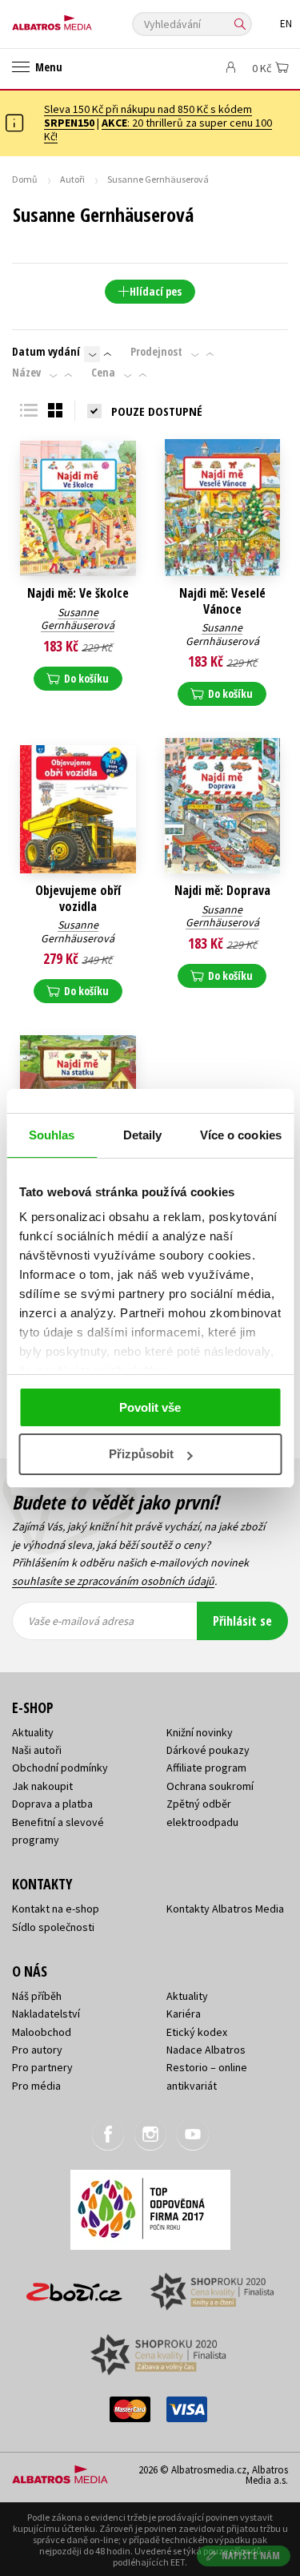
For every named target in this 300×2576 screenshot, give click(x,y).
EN (286, 24)
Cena (103, 373)
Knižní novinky (200, 1732)
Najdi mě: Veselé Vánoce (222, 601)
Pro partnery (42, 2067)
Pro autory (37, 2050)
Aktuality (33, 1732)
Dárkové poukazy (208, 1750)
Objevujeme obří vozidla (78, 898)
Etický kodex (197, 2032)
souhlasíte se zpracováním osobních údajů (113, 1581)
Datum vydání (46, 352)
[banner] (84, 19)
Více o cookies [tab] (241, 1135)
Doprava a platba (52, 1804)
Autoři (72, 179)
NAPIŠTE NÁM (251, 2556)
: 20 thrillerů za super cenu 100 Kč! (158, 129)
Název (26, 373)
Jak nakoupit (42, 1786)
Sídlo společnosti (53, 1927)
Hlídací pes (156, 291)
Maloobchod (42, 2032)
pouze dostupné (157, 411)
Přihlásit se (242, 1621)
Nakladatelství (46, 2014)
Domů (25, 179)
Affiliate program (206, 1768)
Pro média (36, 2086)
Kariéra (184, 2014)
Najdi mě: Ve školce (78, 593)
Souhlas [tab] (52, 1135)
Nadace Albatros (206, 2050)
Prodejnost (156, 352)
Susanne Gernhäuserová (78, 619)
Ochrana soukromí (210, 1786)
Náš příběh (37, 1996)
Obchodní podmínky (60, 1768)
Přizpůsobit (141, 1454)
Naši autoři (37, 1750)
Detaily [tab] (143, 1135)
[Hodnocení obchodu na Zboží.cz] (74, 2286)
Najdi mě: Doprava (222, 891)
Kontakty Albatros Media (225, 1909)
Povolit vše (150, 1407)
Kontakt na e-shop (56, 1909)
